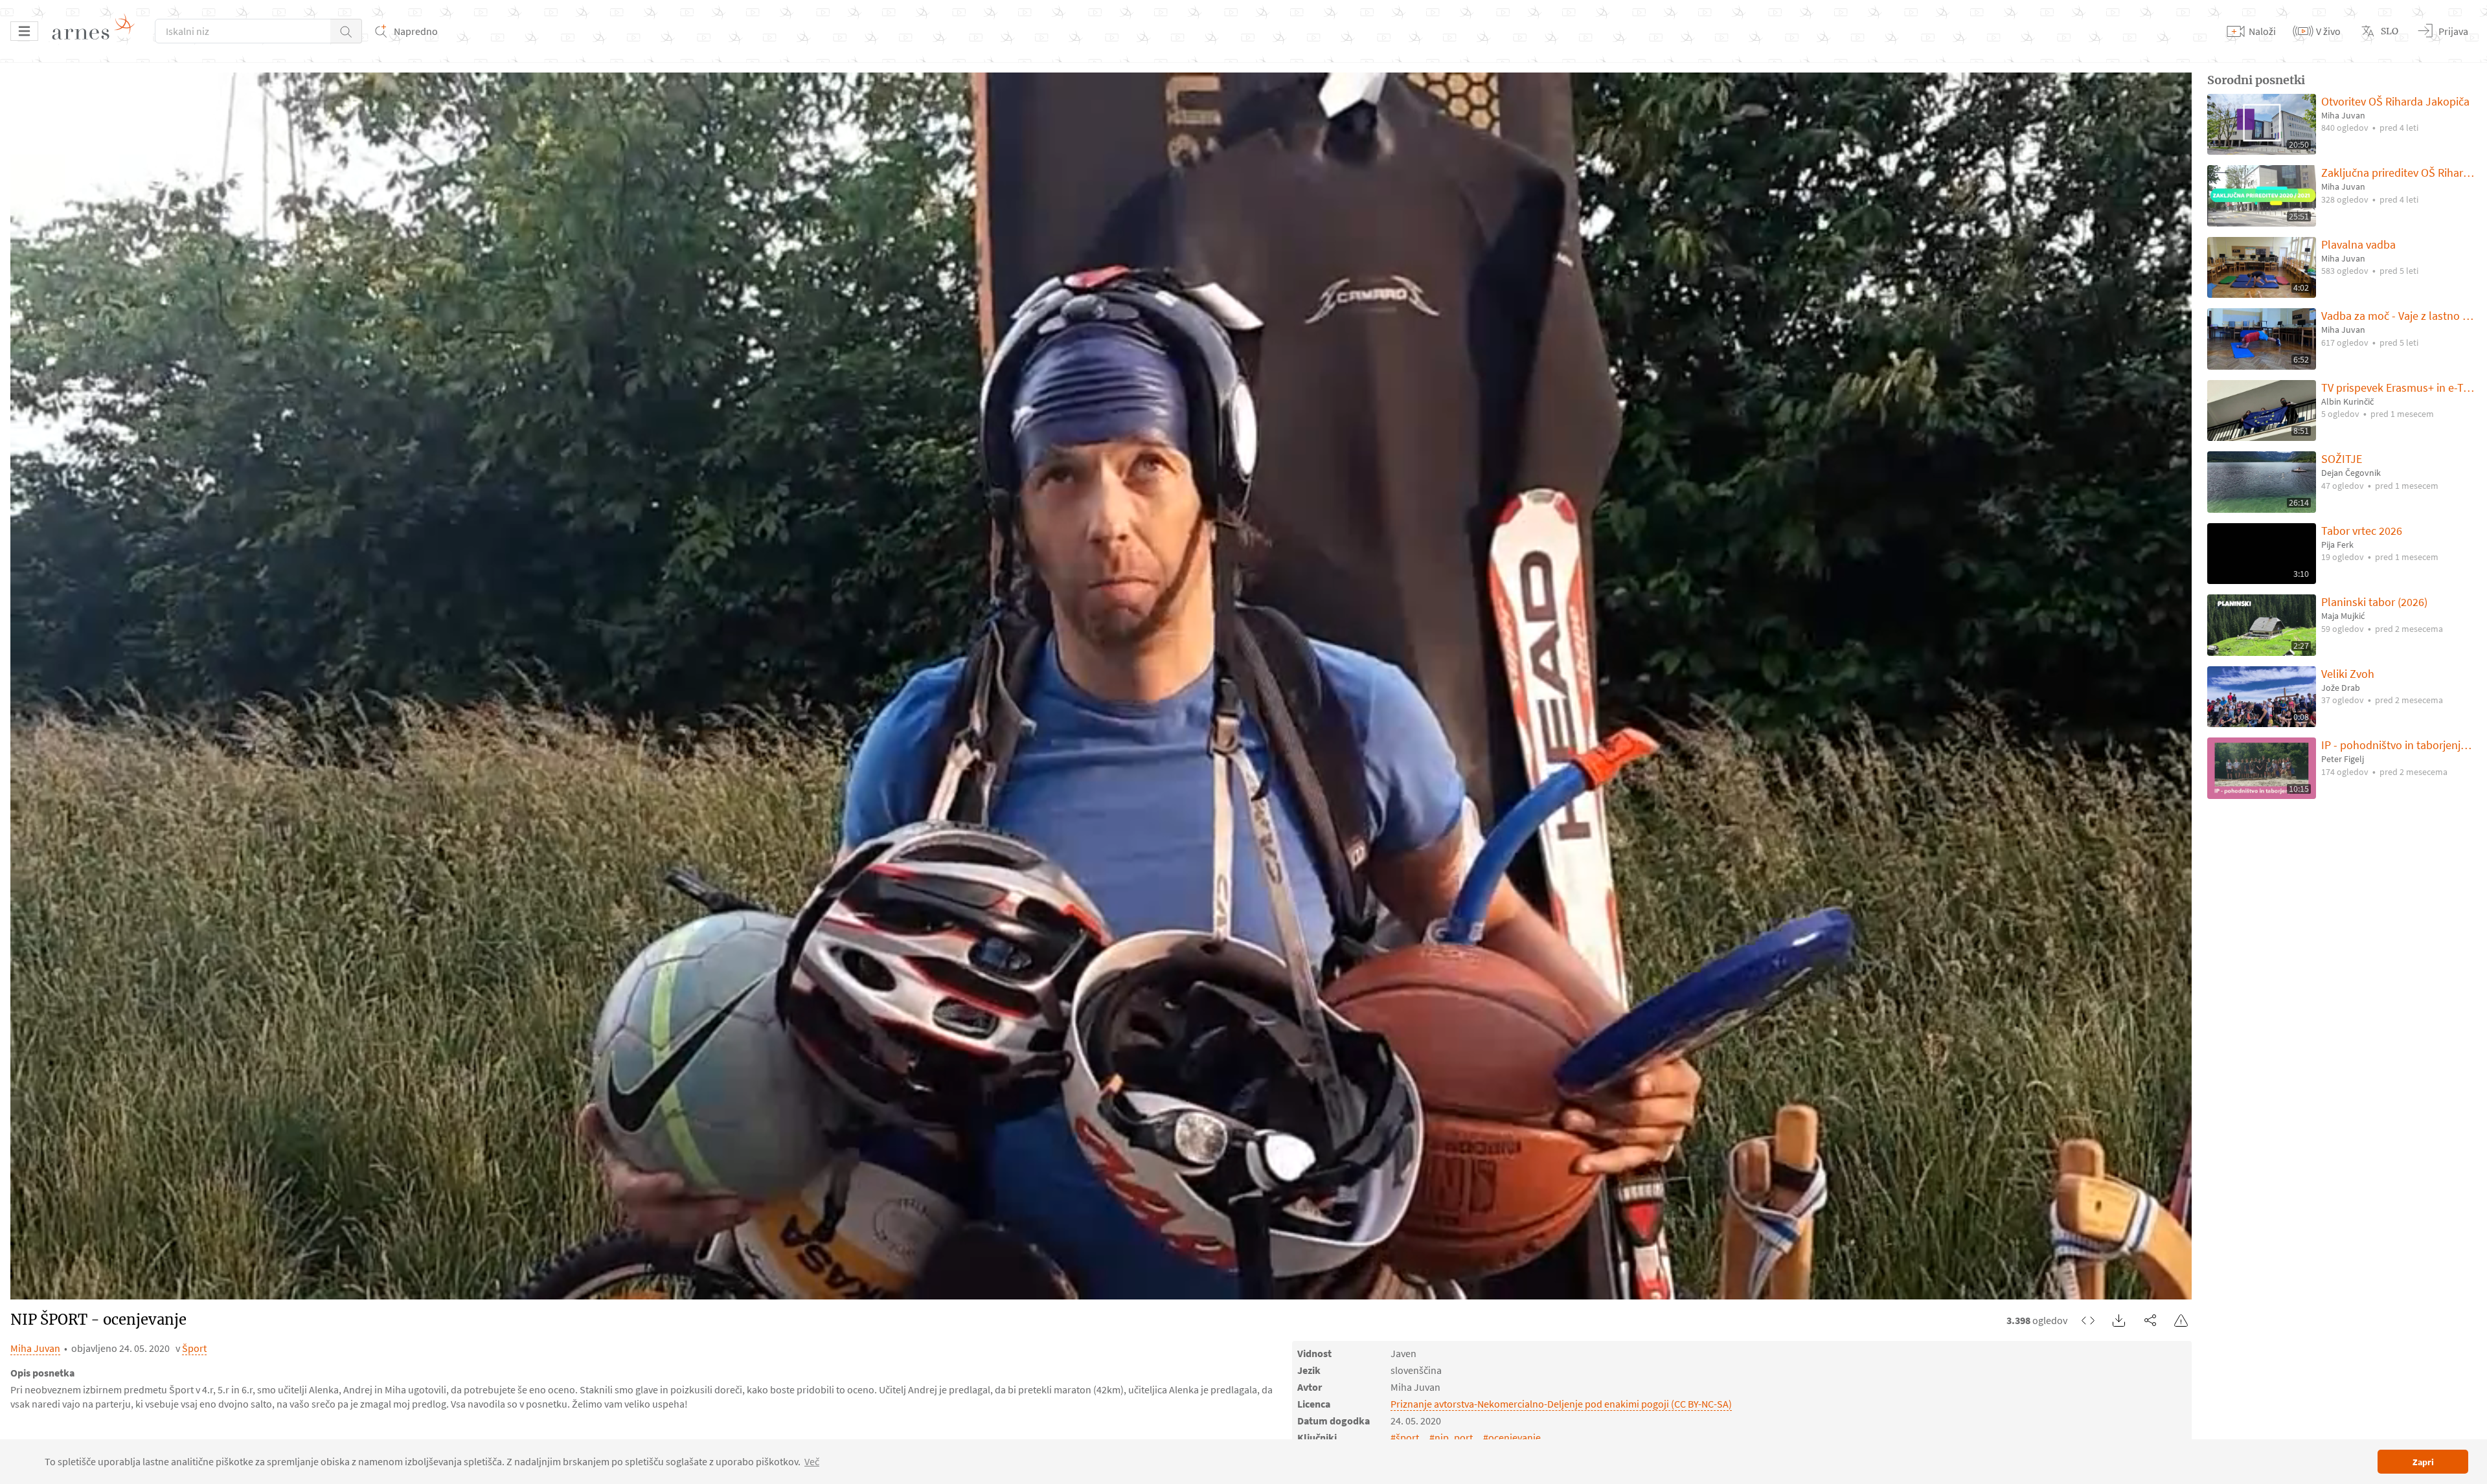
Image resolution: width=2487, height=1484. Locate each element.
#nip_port (1451, 1437)
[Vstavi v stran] (2088, 1320)
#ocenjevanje (1512, 1437)
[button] (346, 31)
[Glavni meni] (24, 31)
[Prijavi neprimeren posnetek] (2181, 1320)
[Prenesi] (2119, 1320)
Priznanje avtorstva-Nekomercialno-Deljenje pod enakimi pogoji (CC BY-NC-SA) (1561, 1404)
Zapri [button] (2423, 1462)
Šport (194, 1348)
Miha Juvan (35, 1348)
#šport (1405, 1437)
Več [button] (812, 1461)
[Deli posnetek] (2150, 1320)
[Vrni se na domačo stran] (98, 31)
